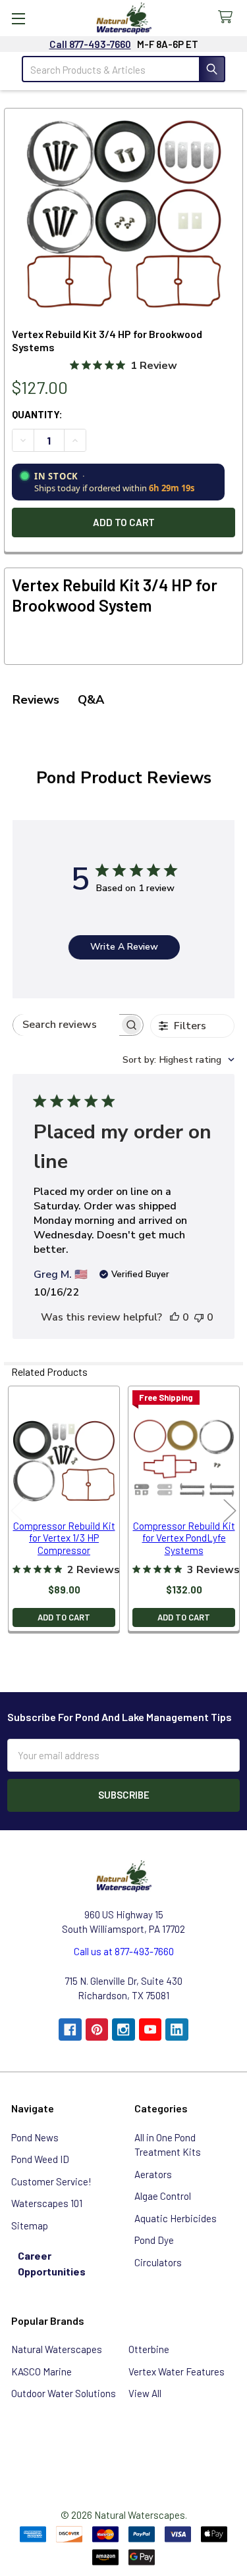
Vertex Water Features (177, 2371)
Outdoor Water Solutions (64, 2393)
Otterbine (149, 2349)
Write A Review (124, 947)
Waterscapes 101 (47, 2203)
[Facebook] (70, 2030)
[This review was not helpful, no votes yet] (199, 1317)
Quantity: (37, 414)
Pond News (35, 2137)
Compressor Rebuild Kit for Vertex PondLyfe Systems (184, 1538)
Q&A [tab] (91, 700)
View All (145, 2393)
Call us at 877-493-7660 (124, 1951)
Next (230, 1510)
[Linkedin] (177, 2030)
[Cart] (228, 17)
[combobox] (178, 1060)
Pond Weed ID (40, 2159)
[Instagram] (123, 2030)
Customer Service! (51, 2181)
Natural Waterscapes (57, 2349)
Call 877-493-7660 (90, 44)
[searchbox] (67, 1025)
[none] (124, 214)
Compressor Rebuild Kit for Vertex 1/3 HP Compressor (64, 1538)
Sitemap (30, 2225)
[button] (124, 2447)
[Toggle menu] (18, 18)
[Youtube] (151, 2030)
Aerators (153, 2174)
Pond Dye (154, 2240)
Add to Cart (64, 1617)
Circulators (158, 2262)
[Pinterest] (97, 2030)
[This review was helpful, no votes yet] (175, 1317)
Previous (17, 1510)
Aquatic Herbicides (176, 2218)
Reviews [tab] (36, 700)
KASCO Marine (41, 2371)
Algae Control (163, 2196)
